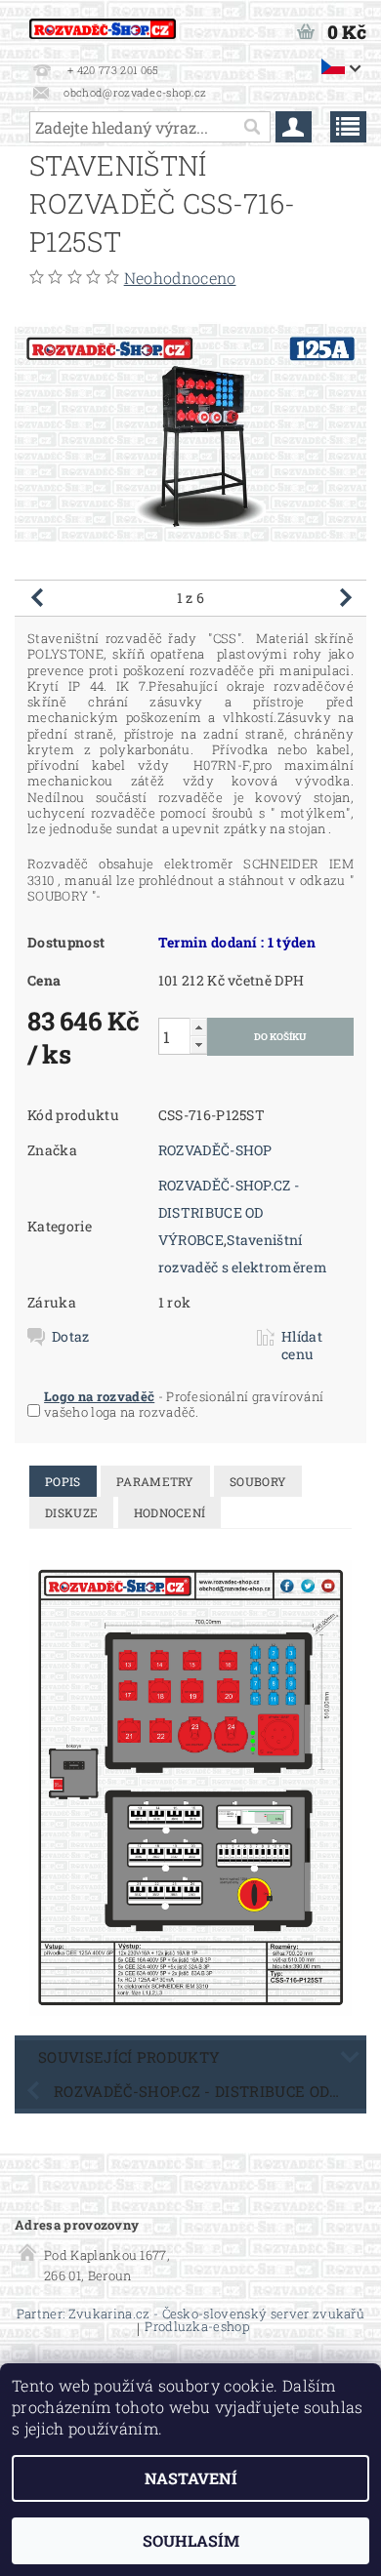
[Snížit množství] (198, 1045)
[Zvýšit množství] (198, 1027)
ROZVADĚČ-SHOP (215, 1150)
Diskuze (71, 1512)
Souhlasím (191, 2540)
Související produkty (129, 2057)
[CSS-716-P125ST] (190, 1787)
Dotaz (71, 1337)
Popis (63, 1481)
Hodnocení (170, 1512)
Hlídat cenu (302, 1346)
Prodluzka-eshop (197, 2328)
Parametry (155, 1481)
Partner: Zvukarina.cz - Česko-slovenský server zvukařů (190, 2314)
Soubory (258, 1481)
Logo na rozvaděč (99, 1396)
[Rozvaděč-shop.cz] (103, 25)
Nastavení (191, 2478)
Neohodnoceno (180, 278)
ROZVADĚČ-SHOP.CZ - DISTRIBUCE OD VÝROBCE (229, 1212)
